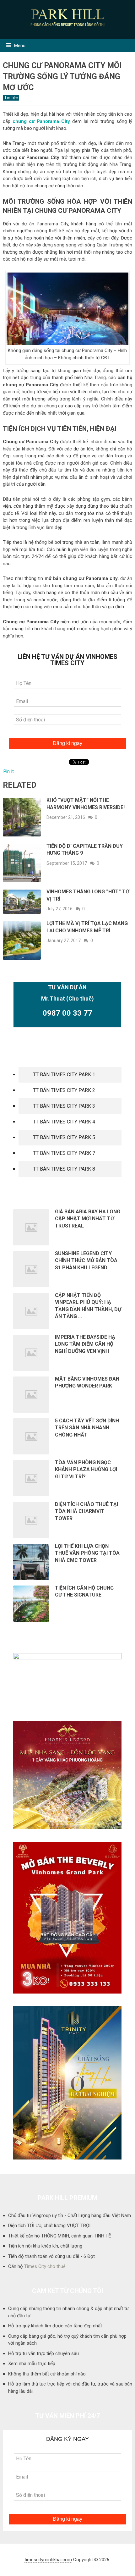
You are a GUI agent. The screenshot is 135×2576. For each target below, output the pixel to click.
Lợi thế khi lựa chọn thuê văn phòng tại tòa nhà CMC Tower (87, 1553)
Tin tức (11, 98)
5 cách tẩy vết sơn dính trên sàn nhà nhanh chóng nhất (87, 1428)
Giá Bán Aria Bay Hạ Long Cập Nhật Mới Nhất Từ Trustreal (88, 1219)
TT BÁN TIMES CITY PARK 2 (64, 1090)
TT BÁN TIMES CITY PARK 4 (64, 1122)
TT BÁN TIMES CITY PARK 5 (64, 1137)
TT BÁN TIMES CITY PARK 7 (64, 1153)
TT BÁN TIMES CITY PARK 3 (64, 1106)
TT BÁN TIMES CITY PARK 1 (64, 1075)
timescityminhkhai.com (48, 2560)
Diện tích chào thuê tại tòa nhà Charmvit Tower (86, 1511)
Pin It (9, 771)
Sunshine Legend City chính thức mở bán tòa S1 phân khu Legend (86, 1260)
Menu (20, 46)
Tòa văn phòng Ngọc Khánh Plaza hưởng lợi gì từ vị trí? (86, 1470)
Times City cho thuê (45, 2266)
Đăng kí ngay (67, 743)
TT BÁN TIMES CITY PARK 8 (64, 1169)
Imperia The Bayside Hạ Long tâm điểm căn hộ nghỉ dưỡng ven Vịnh (85, 1344)
